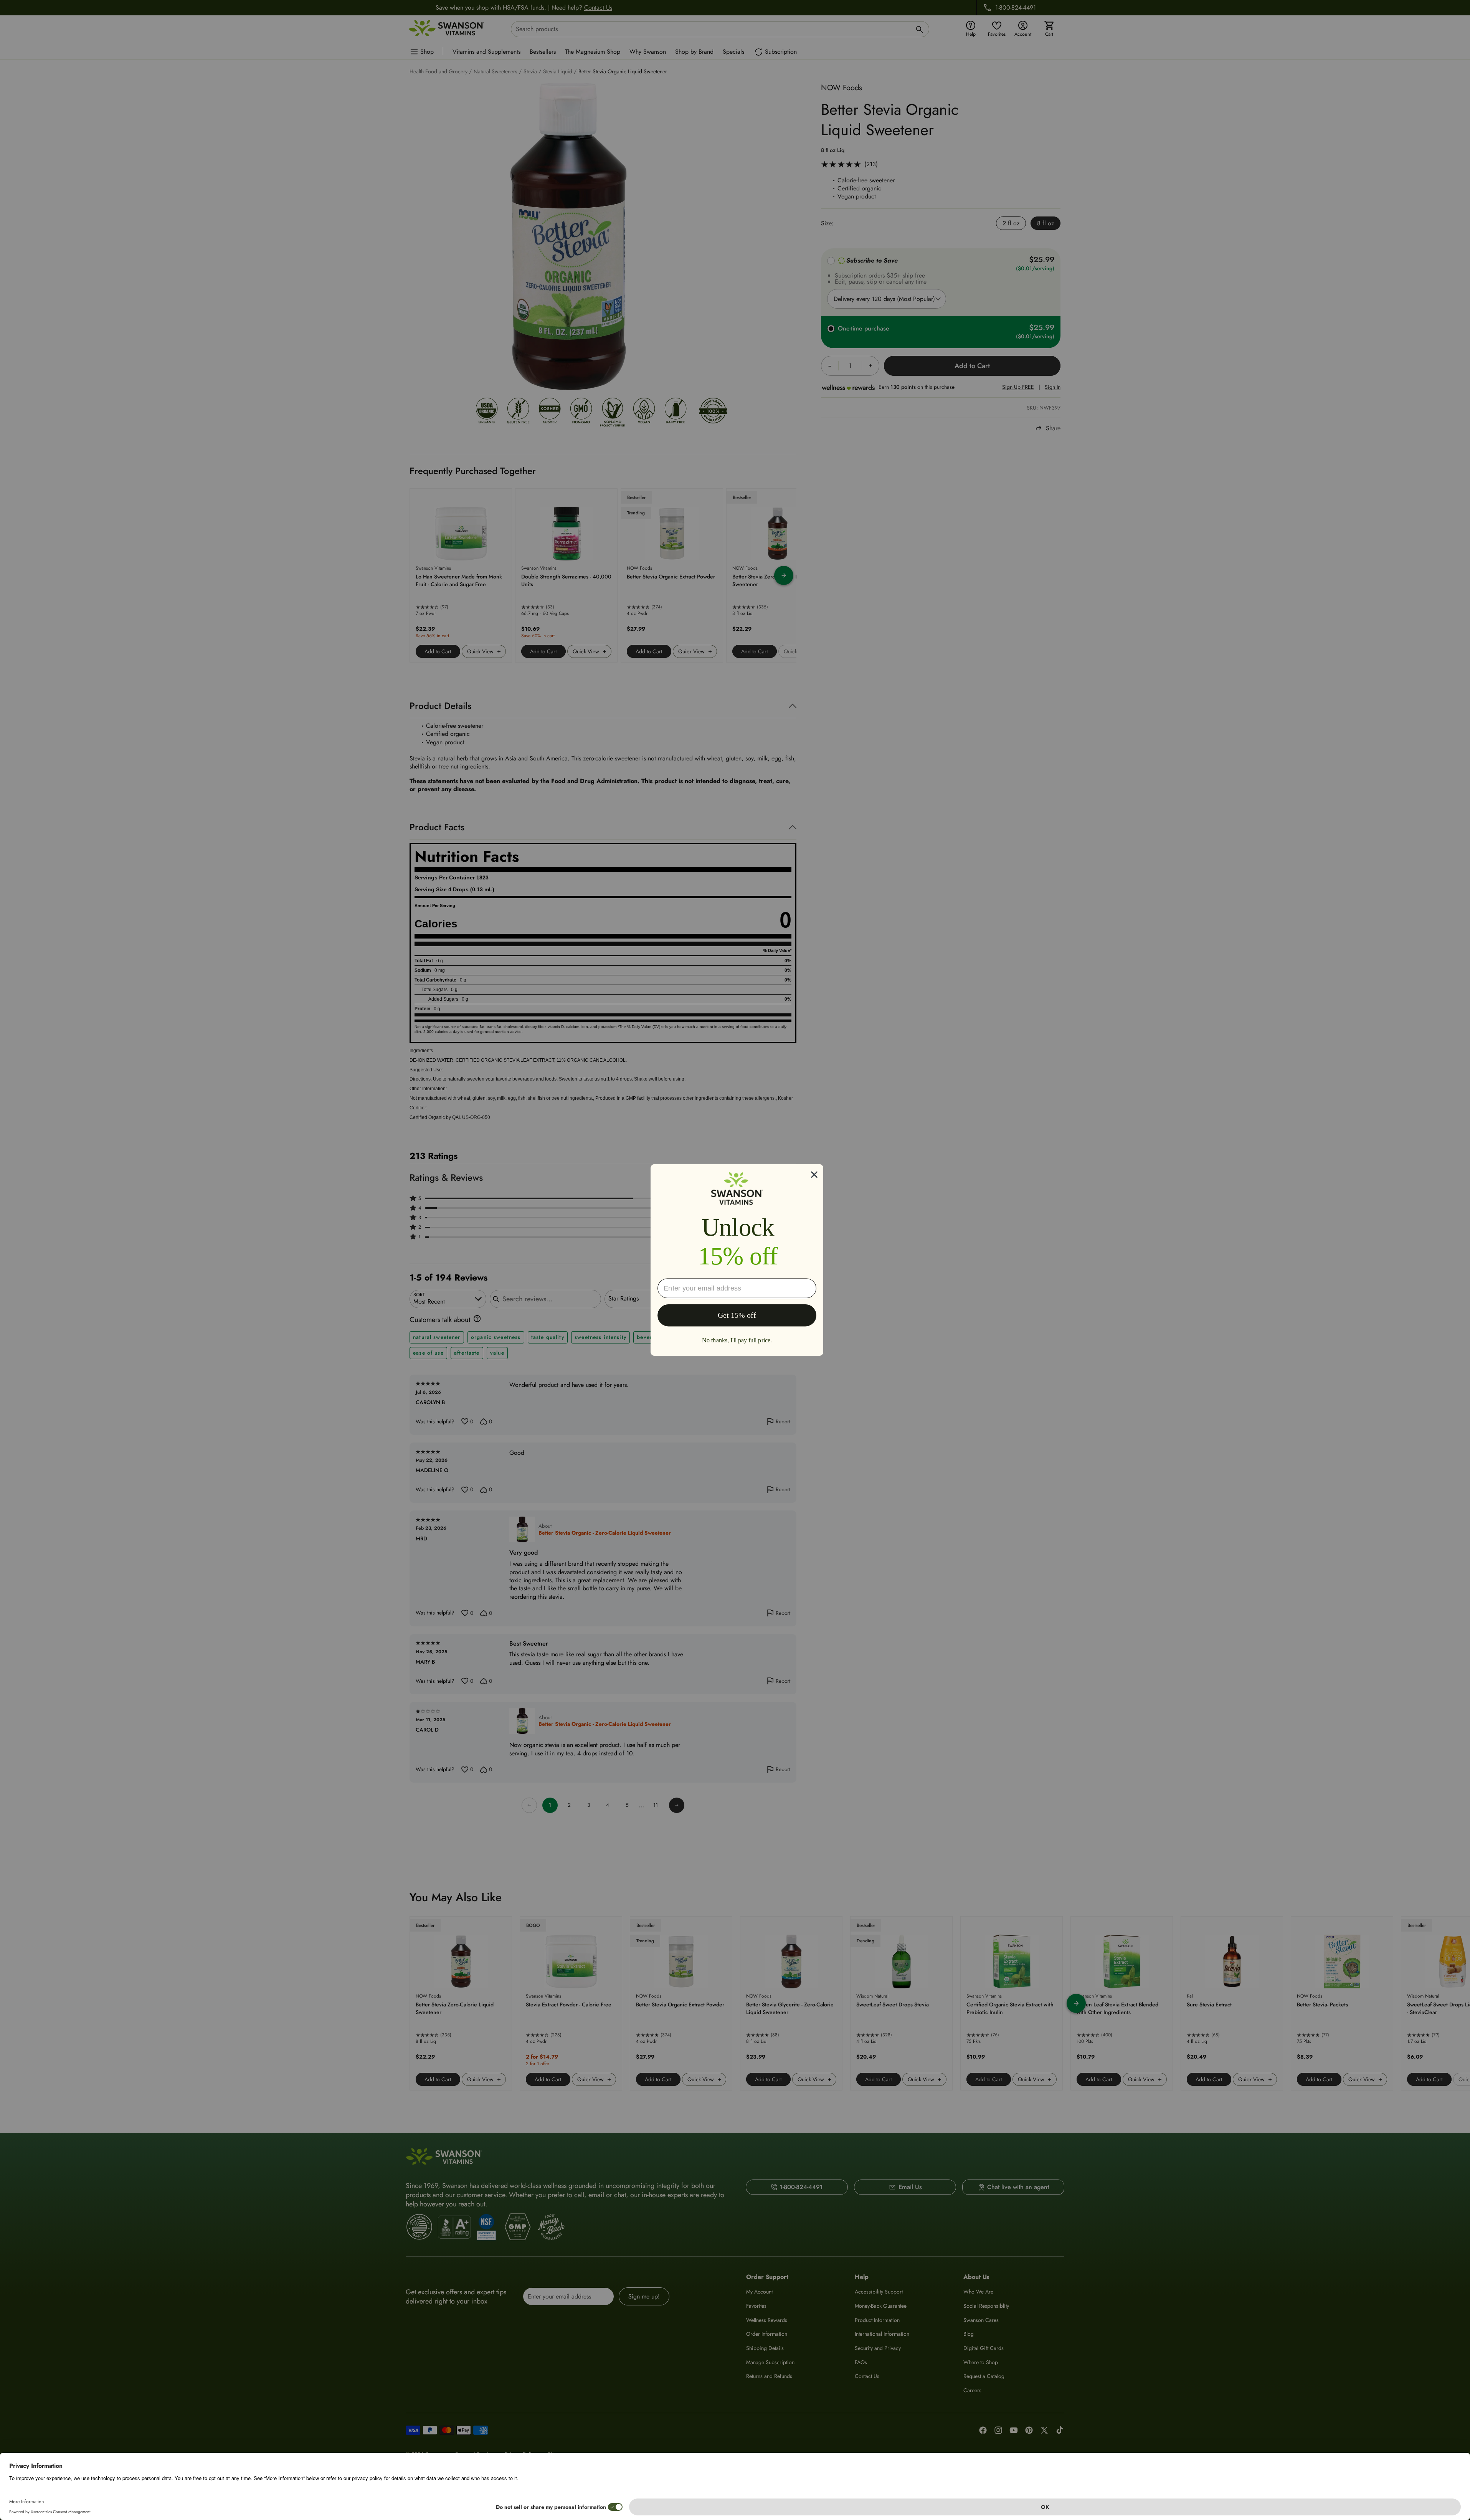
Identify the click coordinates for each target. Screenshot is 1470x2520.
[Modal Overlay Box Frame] (737, 1260)
